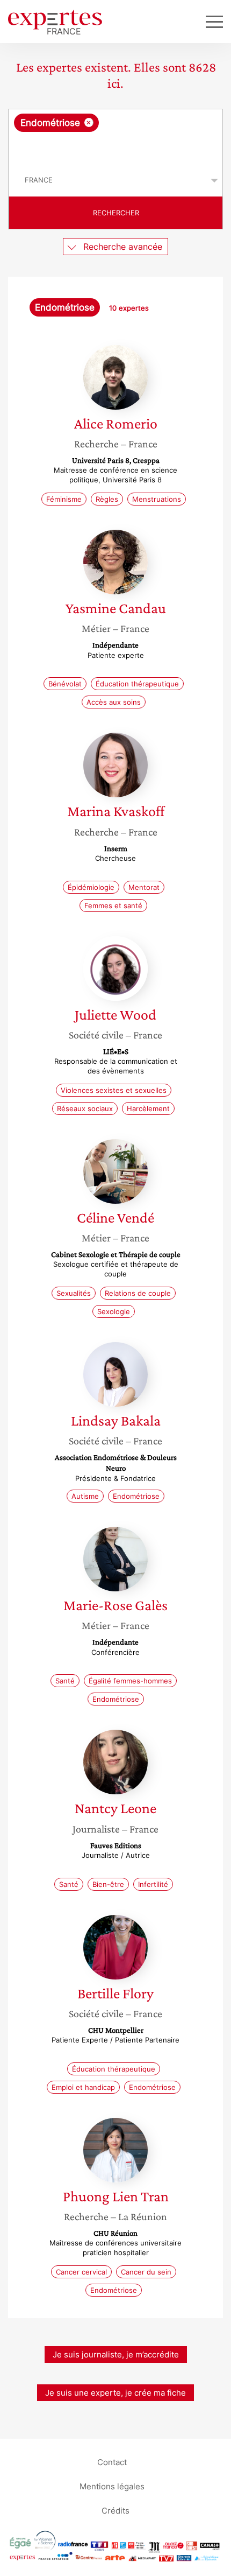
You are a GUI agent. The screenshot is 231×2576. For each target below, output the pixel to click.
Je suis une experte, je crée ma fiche (115, 2393)
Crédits (115, 2510)
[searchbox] (116, 148)
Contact (112, 2462)
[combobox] (115, 137)
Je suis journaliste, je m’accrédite (116, 2354)
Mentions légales (112, 2486)
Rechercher (116, 213)
